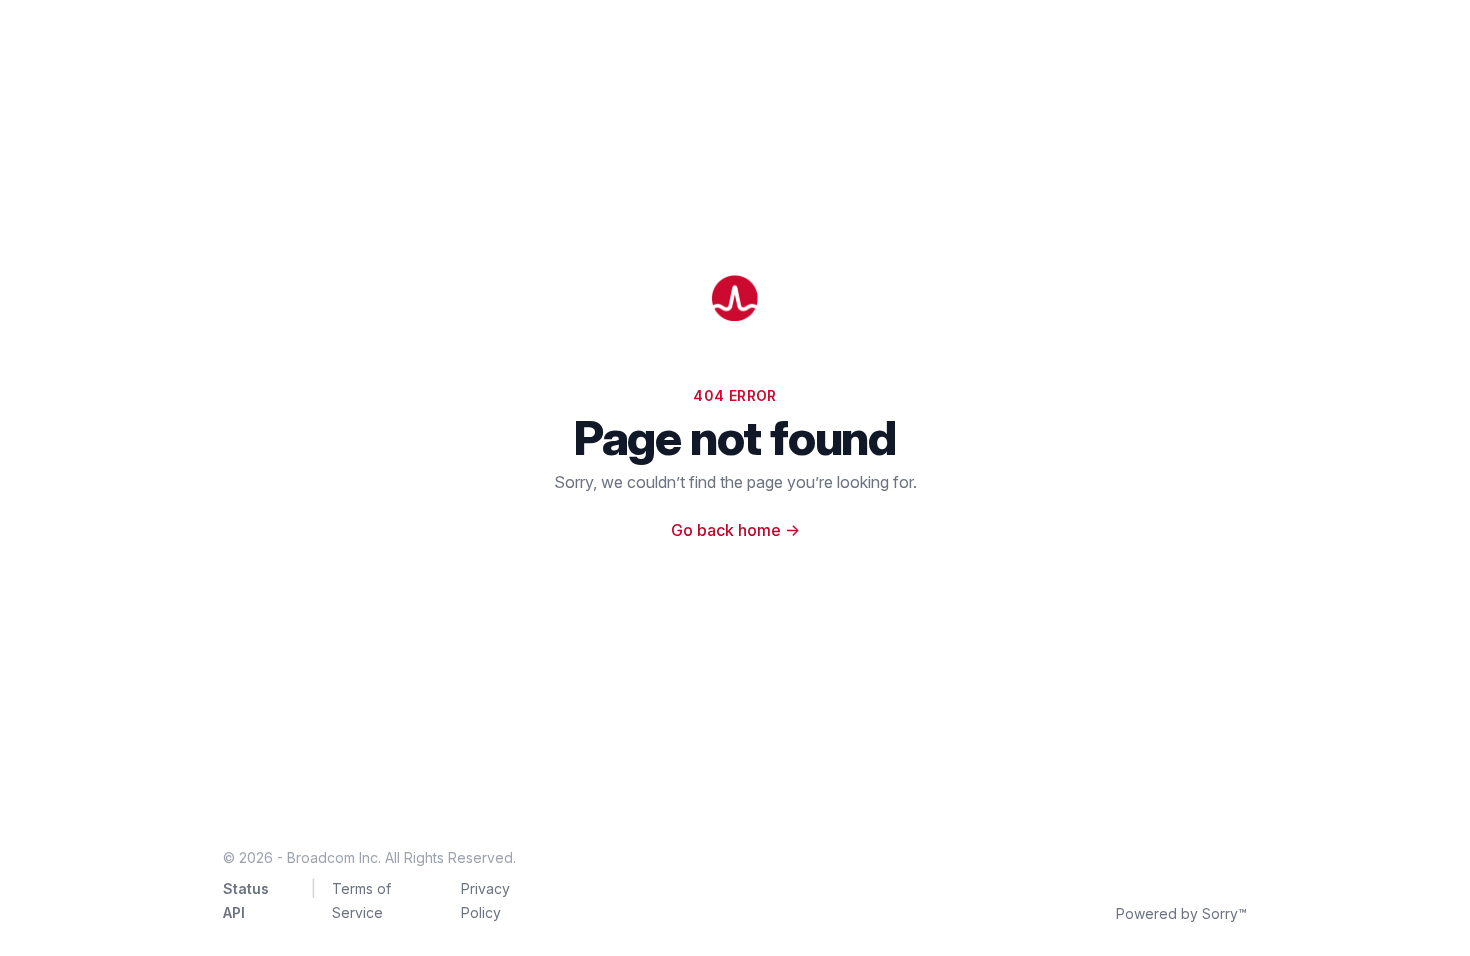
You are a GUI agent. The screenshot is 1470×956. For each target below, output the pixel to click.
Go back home (735, 530)
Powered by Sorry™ (1181, 913)
